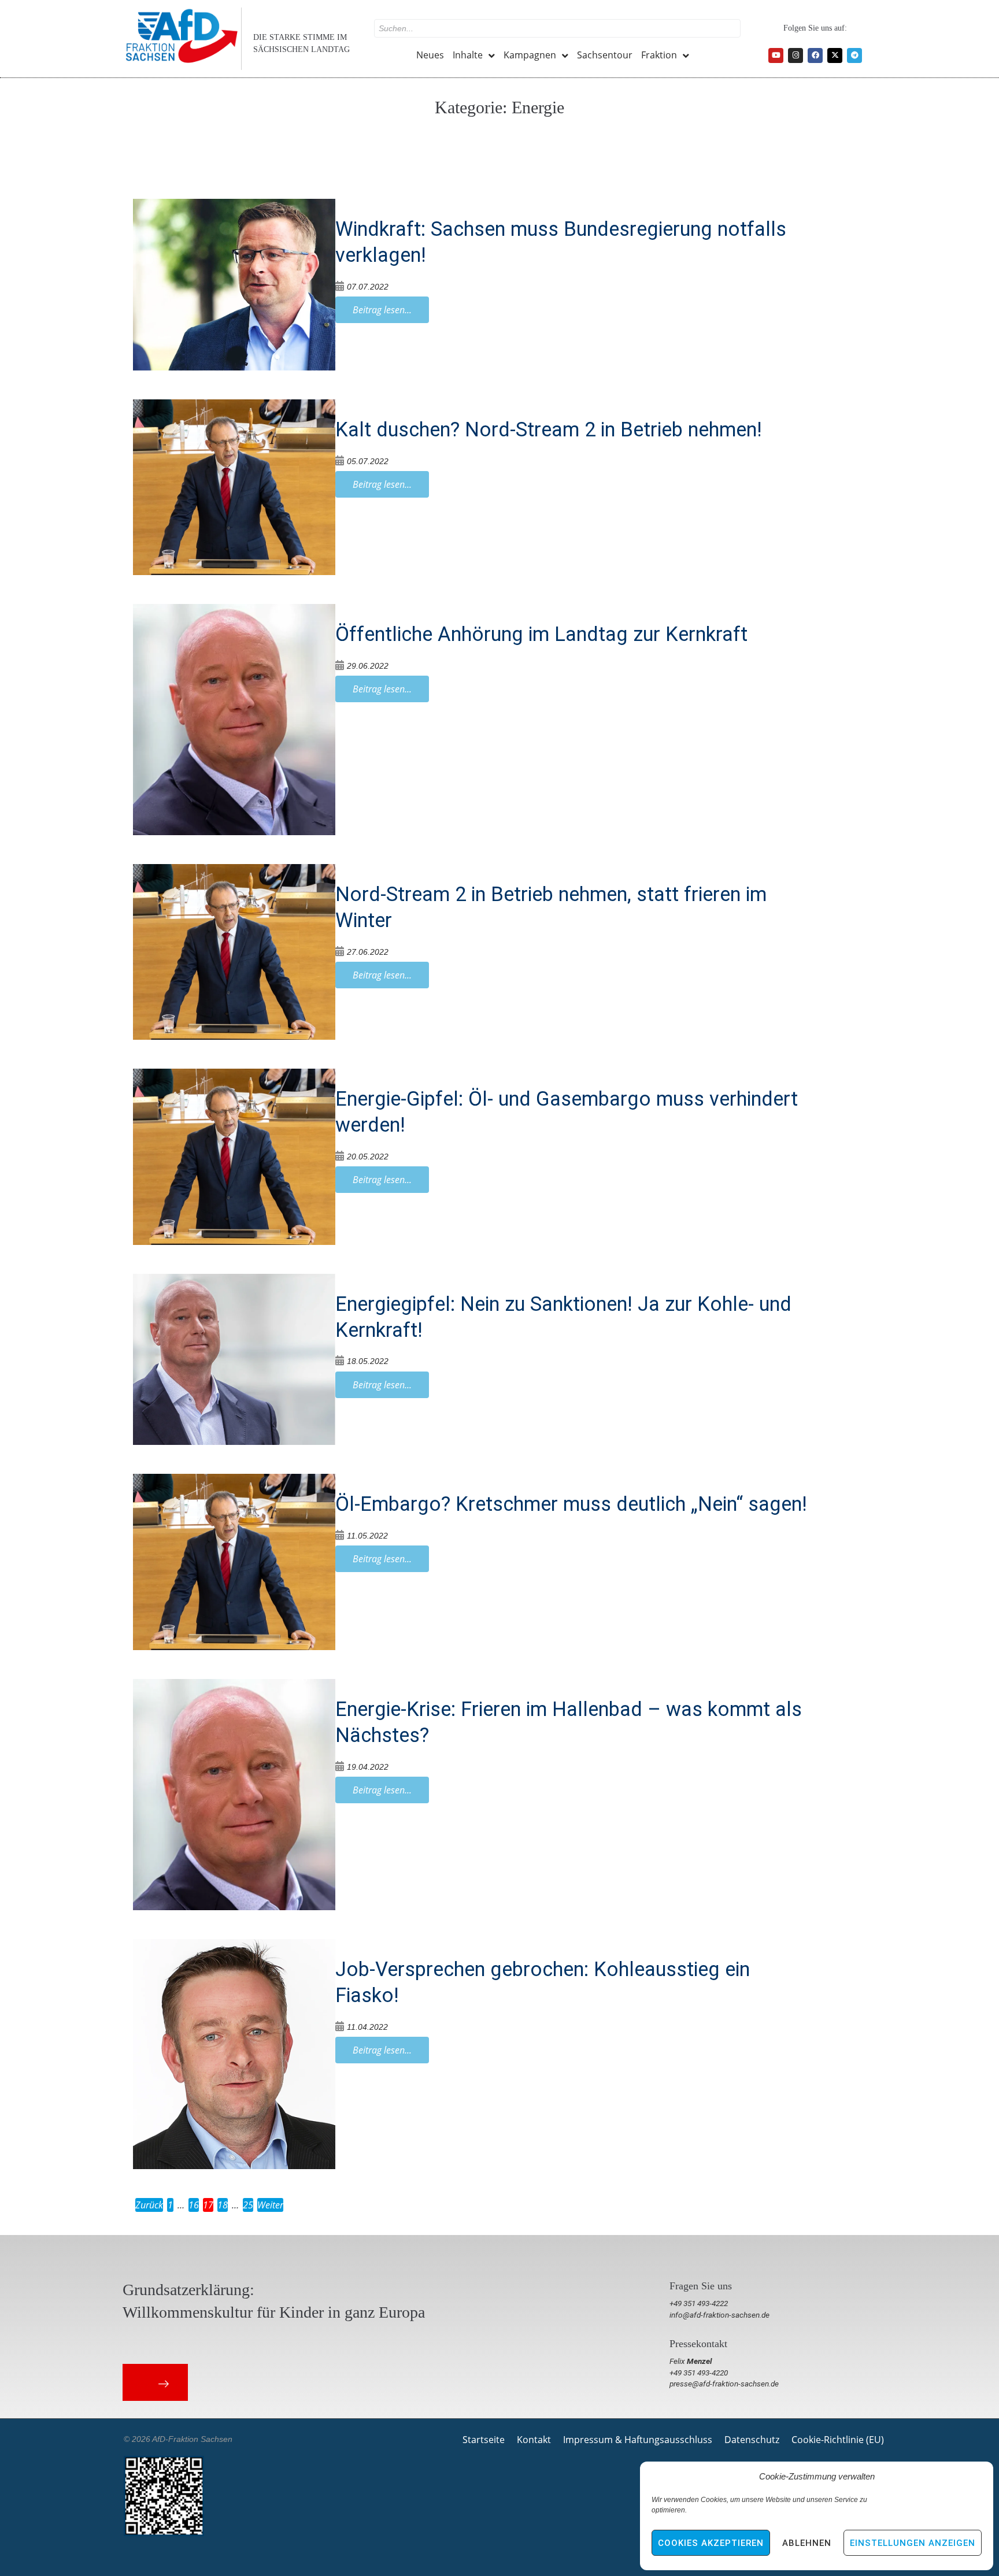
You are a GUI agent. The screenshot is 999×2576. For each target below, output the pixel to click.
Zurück (149, 2205)
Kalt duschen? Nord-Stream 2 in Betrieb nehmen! (549, 429)
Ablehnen (807, 2543)
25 (248, 2205)
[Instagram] (795, 55)
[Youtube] (776, 55)
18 (223, 2205)
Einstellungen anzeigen (913, 2543)
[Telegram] (854, 55)
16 (194, 2205)
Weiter (270, 2205)
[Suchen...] (557, 28)
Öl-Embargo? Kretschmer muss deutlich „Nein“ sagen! (571, 1504)
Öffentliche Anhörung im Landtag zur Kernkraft (541, 634)
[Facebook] (815, 55)
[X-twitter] (835, 55)
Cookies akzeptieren (711, 2543)
